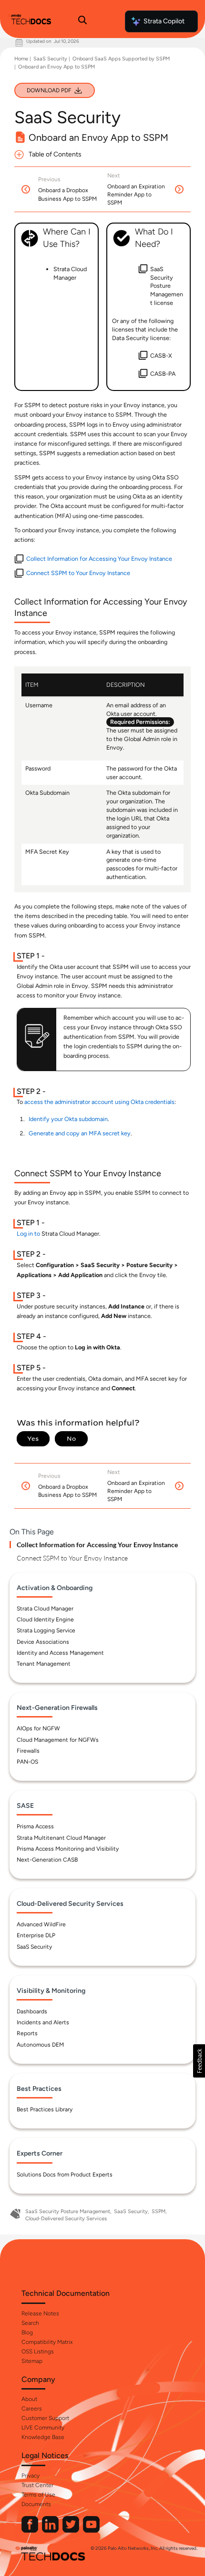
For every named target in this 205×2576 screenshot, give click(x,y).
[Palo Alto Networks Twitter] (72, 2531)
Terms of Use (38, 2495)
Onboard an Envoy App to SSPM (56, 67)
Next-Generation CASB (47, 1860)
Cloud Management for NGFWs (58, 1740)
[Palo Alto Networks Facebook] (31, 2531)
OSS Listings (38, 2352)
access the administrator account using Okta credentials (99, 1102)
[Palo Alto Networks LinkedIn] (51, 2531)
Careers (32, 2409)
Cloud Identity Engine (45, 1620)
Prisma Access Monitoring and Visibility (68, 1849)
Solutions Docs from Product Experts (65, 2175)
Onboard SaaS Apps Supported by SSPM (121, 59)
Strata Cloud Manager (45, 1609)
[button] (199, 2061)
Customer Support (45, 2418)
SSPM (159, 2211)
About (29, 2399)
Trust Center (37, 2485)
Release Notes (40, 2313)
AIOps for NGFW (38, 1728)
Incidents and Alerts (43, 2022)
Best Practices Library (45, 2109)
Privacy (31, 2476)
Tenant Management (44, 1664)
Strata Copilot (164, 21)
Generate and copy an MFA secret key (80, 1133)
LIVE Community (43, 2428)
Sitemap (32, 2361)
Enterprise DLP (36, 1935)
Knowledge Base (43, 2437)
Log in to (28, 1234)
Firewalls (28, 1751)
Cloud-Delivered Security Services (66, 2219)
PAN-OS (27, 1762)
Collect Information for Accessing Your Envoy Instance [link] (99, 559)
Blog (27, 2332)
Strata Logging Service (46, 1630)
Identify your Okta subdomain (68, 1119)
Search (30, 2323)
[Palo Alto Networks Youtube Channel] (91, 2531)
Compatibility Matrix (47, 2342)
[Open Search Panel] (82, 21)
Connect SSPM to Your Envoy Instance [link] (78, 573)
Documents (36, 2504)
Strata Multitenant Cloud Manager (61, 1838)
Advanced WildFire (41, 1924)
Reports (27, 2033)
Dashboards (32, 2011)
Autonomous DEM (40, 2045)
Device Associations (43, 1642)
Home (21, 59)
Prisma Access (35, 1826)
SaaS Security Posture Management (68, 2211)
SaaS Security (50, 59)
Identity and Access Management (60, 1653)
